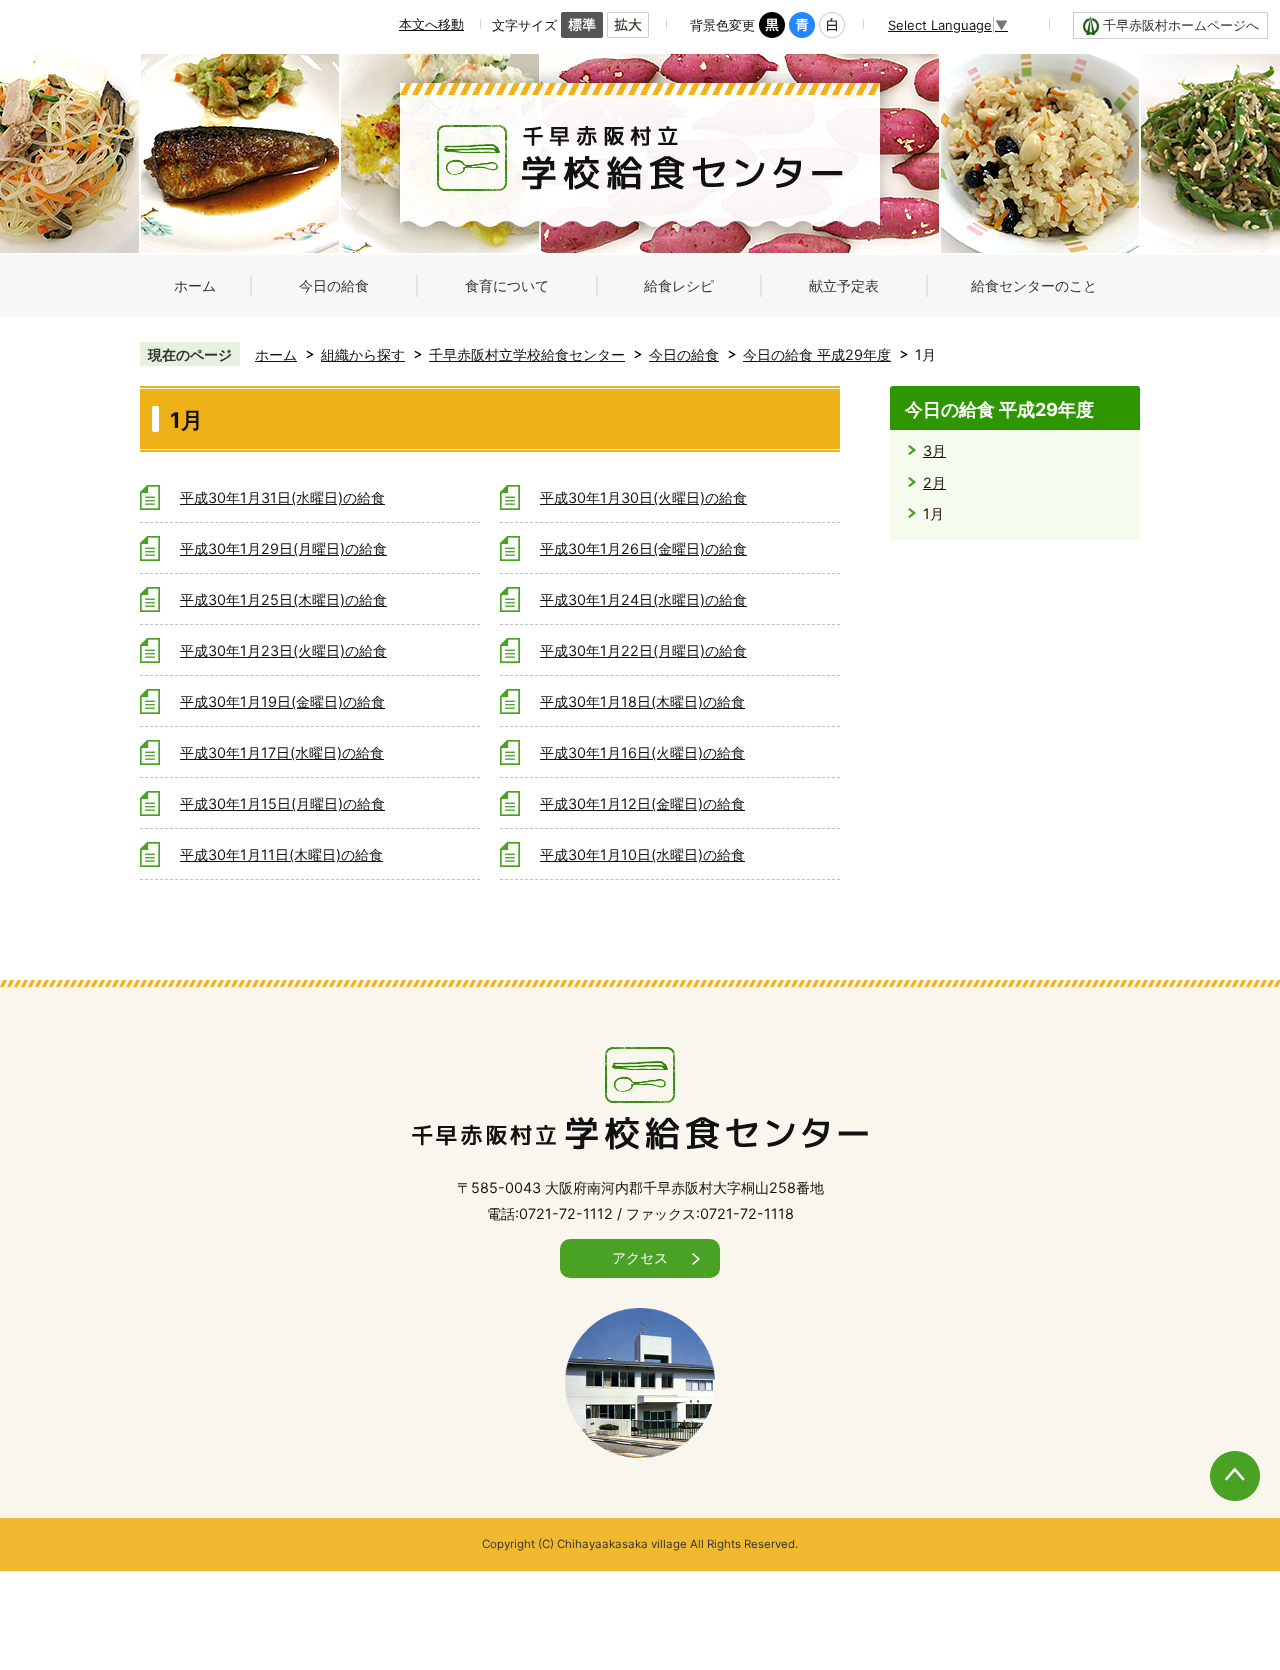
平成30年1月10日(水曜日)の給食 (642, 854)
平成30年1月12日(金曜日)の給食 (642, 803)
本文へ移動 (431, 24)
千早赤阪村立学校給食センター (527, 354)
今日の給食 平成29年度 (817, 354)
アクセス (640, 1257)
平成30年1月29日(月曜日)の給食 (283, 548)
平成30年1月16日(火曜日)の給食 (642, 752)
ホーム (276, 354)
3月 (934, 450)
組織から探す (363, 354)
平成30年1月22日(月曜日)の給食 (643, 650)
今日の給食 (684, 354)
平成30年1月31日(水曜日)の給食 (282, 497)
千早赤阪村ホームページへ (1181, 25)
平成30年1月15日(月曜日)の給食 (282, 803)
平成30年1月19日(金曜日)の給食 (282, 701)
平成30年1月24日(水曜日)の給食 (643, 599)
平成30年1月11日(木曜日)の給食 (281, 854)
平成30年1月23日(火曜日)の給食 (283, 650)
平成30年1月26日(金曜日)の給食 (643, 548)
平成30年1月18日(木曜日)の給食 (642, 701)
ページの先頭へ (1214, 1455)
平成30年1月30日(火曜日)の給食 (643, 497)
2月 (934, 482)
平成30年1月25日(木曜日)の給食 (283, 599)
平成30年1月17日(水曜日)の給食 (282, 752)
